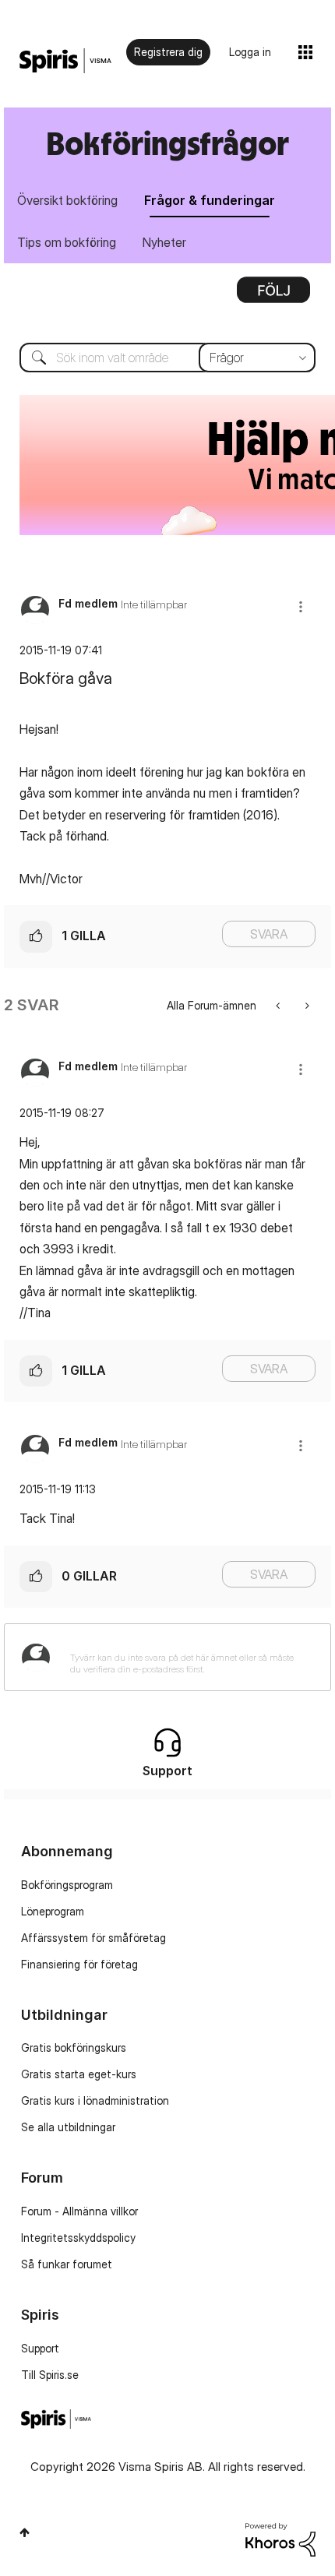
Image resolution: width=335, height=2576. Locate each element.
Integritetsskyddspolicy (78, 2238)
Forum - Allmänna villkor (79, 2211)
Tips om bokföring (67, 242)
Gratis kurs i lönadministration (95, 2100)
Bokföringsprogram (67, 1885)
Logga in (250, 52)
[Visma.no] (65, 61)
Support (40, 2348)
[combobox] (167, 358)
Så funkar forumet (67, 2264)
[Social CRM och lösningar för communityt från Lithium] (280, 2538)
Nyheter (164, 242)
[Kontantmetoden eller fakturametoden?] (306, 1005)
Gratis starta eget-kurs (79, 2074)
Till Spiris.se (50, 2375)
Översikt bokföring (67, 200)
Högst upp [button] (25, 2532)
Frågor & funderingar (210, 200)
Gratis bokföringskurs (74, 2047)
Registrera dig (168, 52)
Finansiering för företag (79, 1964)
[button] (301, 606)
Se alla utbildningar (68, 2127)
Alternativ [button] (273, 295)
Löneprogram (53, 1911)
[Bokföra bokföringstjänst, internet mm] (279, 1005)
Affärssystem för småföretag (93, 1938)
